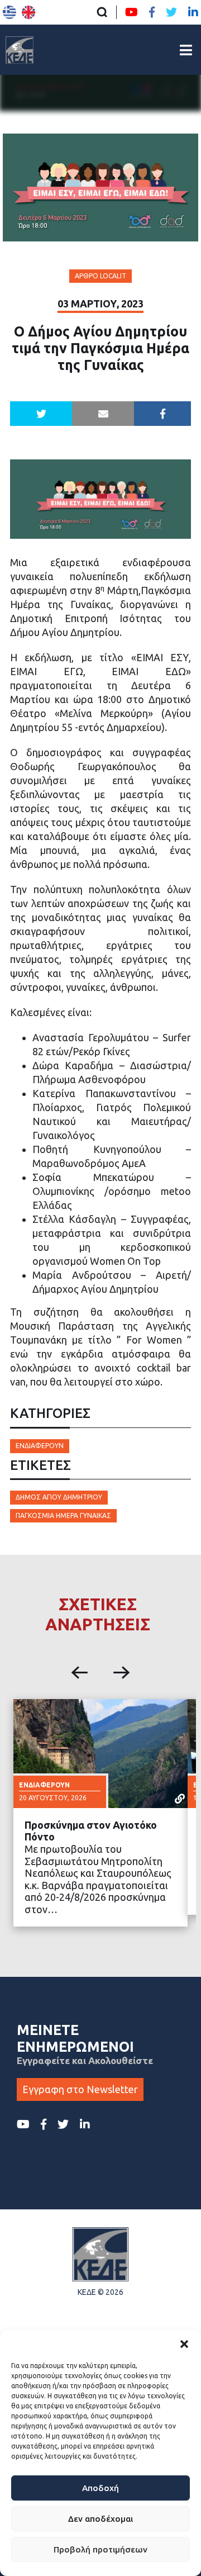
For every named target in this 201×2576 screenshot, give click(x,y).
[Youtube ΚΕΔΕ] (131, 12)
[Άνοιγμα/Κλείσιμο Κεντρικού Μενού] (186, 50)
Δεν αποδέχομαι (100, 2519)
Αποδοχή (100, 2488)
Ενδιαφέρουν (40, 1446)
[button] (184, 2344)
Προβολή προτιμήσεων (100, 2549)
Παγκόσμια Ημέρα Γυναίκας (63, 1515)
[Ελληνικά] (9, 12)
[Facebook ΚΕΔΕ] (152, 12)
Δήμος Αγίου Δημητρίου (59, 1497)
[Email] (103, 414)
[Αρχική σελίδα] (20, 50)
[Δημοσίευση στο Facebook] (162, 414)
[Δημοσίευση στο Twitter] (41, 414)
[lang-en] (28, 12)
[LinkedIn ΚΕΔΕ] (193, 12)
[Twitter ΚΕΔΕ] (171, 12)
